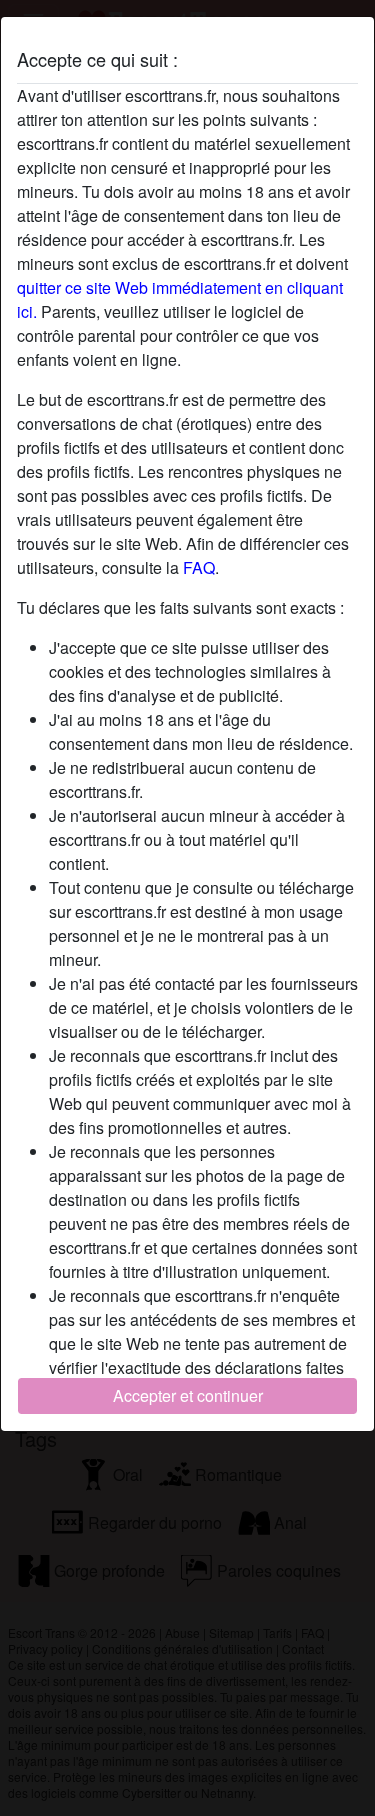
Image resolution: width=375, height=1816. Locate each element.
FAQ (199, 567)
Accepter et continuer (188, 1395)
